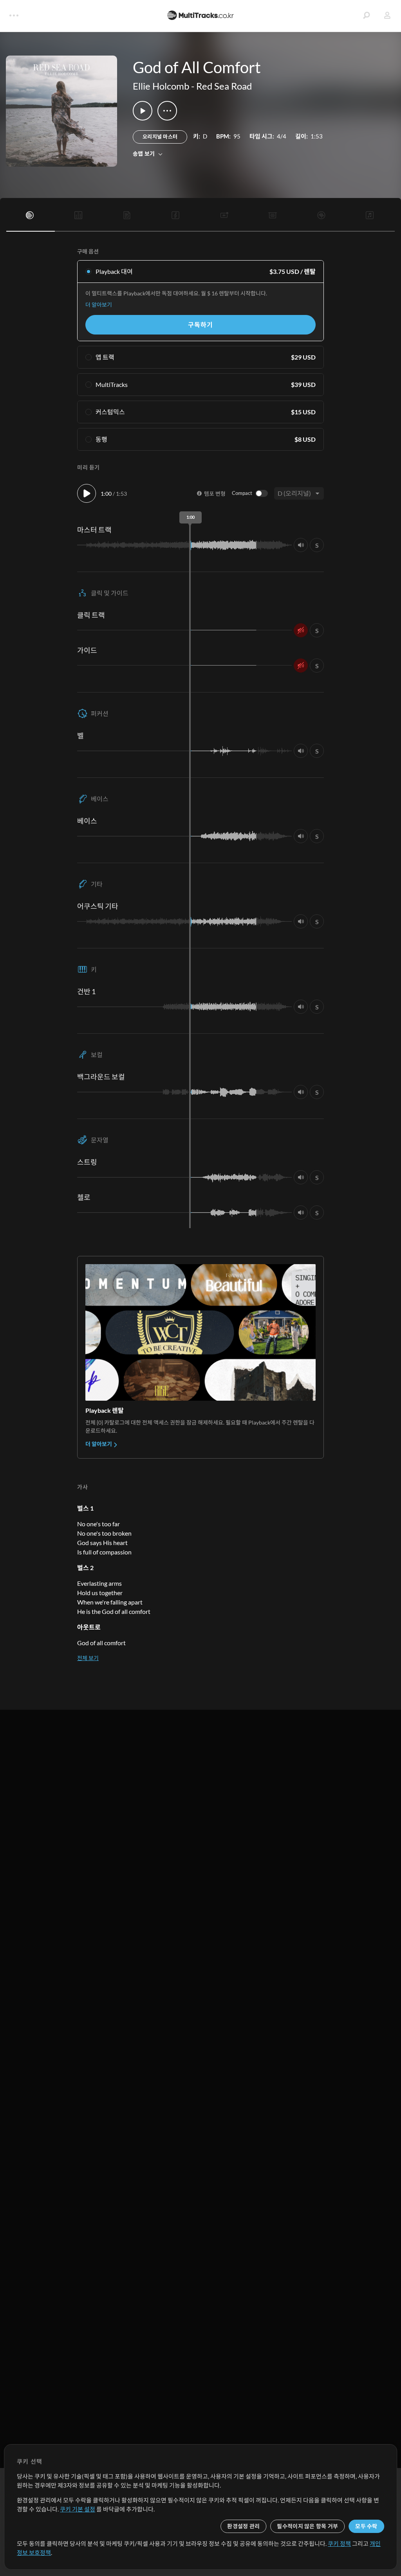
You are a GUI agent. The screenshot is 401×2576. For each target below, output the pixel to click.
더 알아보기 (99, 305)
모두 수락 (366, 2526)
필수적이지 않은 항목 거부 (307, 2526)
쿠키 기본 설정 (78, 2509)
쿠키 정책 (339, 2544)
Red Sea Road (224, 86)
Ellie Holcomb (161, 86)
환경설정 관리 (243, 2526)
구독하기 (200, 325)
